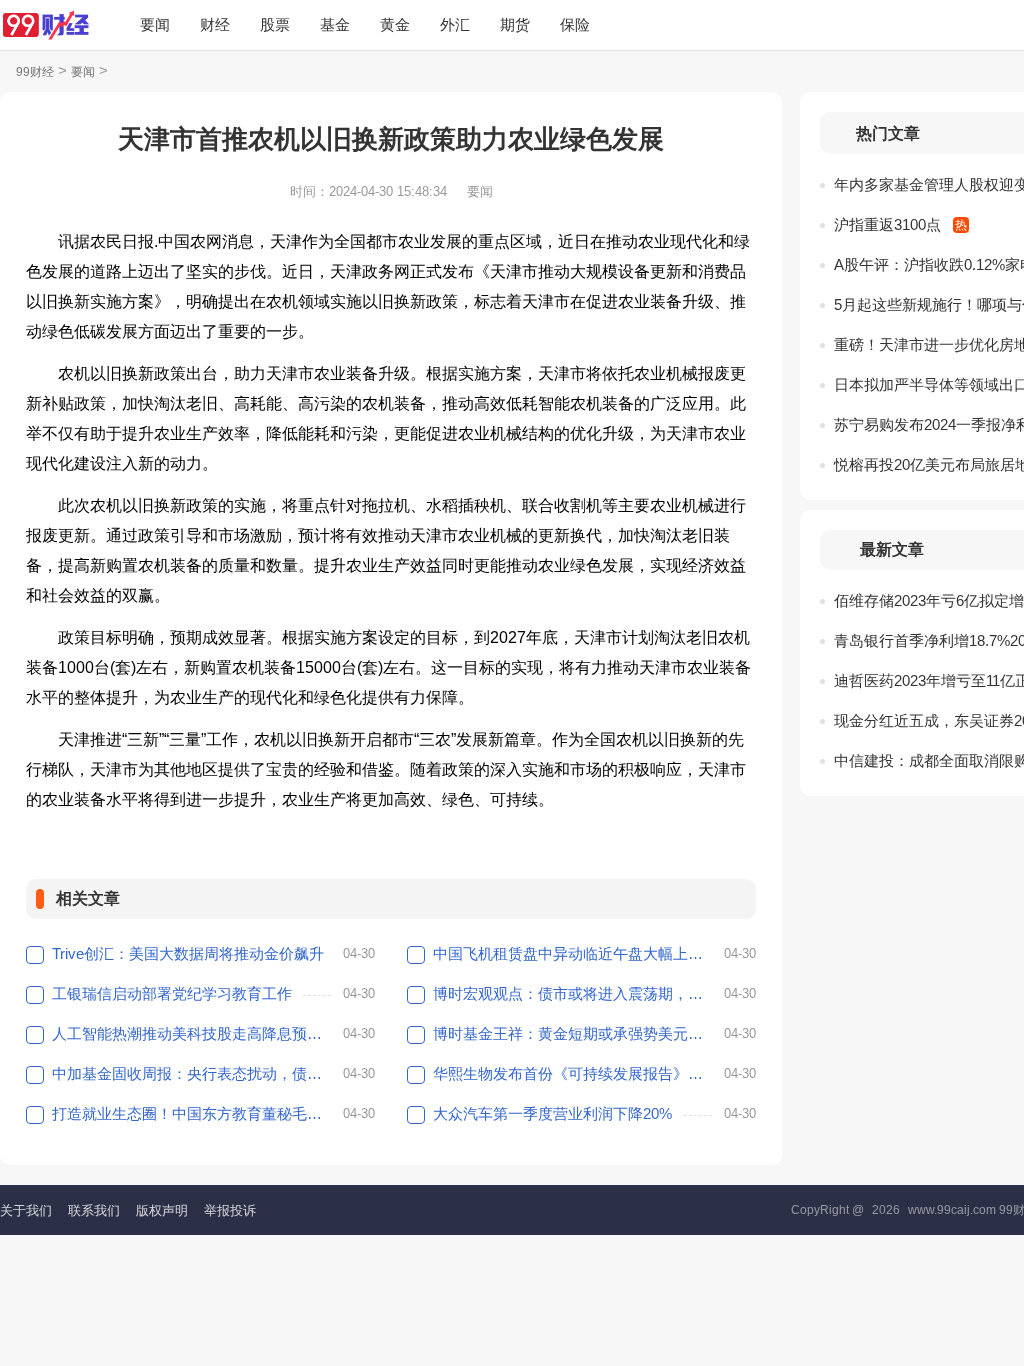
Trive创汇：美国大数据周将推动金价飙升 (188, 953)
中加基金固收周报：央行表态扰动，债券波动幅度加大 (195, 1073)
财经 (215, 24)
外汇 (455, 24)
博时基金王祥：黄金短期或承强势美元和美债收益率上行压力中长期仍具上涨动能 (576, 1033)
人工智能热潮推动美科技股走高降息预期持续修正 (195, 1033)
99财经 (35, 72)
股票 (275, 24)
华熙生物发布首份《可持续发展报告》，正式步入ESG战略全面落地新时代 (576, 1073)
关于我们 (26, 1210)
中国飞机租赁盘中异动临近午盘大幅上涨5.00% (576, 953)
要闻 (155, 24)
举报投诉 (230, 1210)
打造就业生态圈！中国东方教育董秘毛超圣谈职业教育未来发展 (195, 1113)
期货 (515, 24)
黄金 (395, 24)
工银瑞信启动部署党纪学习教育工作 (172, 993)
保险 (575, 24)
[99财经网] (45, 25)
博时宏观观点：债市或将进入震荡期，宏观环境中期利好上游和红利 (576, 993)
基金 (335, 24)
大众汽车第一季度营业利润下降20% (552, 1113)
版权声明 (162, 1210)
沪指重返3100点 (887, 224)
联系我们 (94, 1210)
